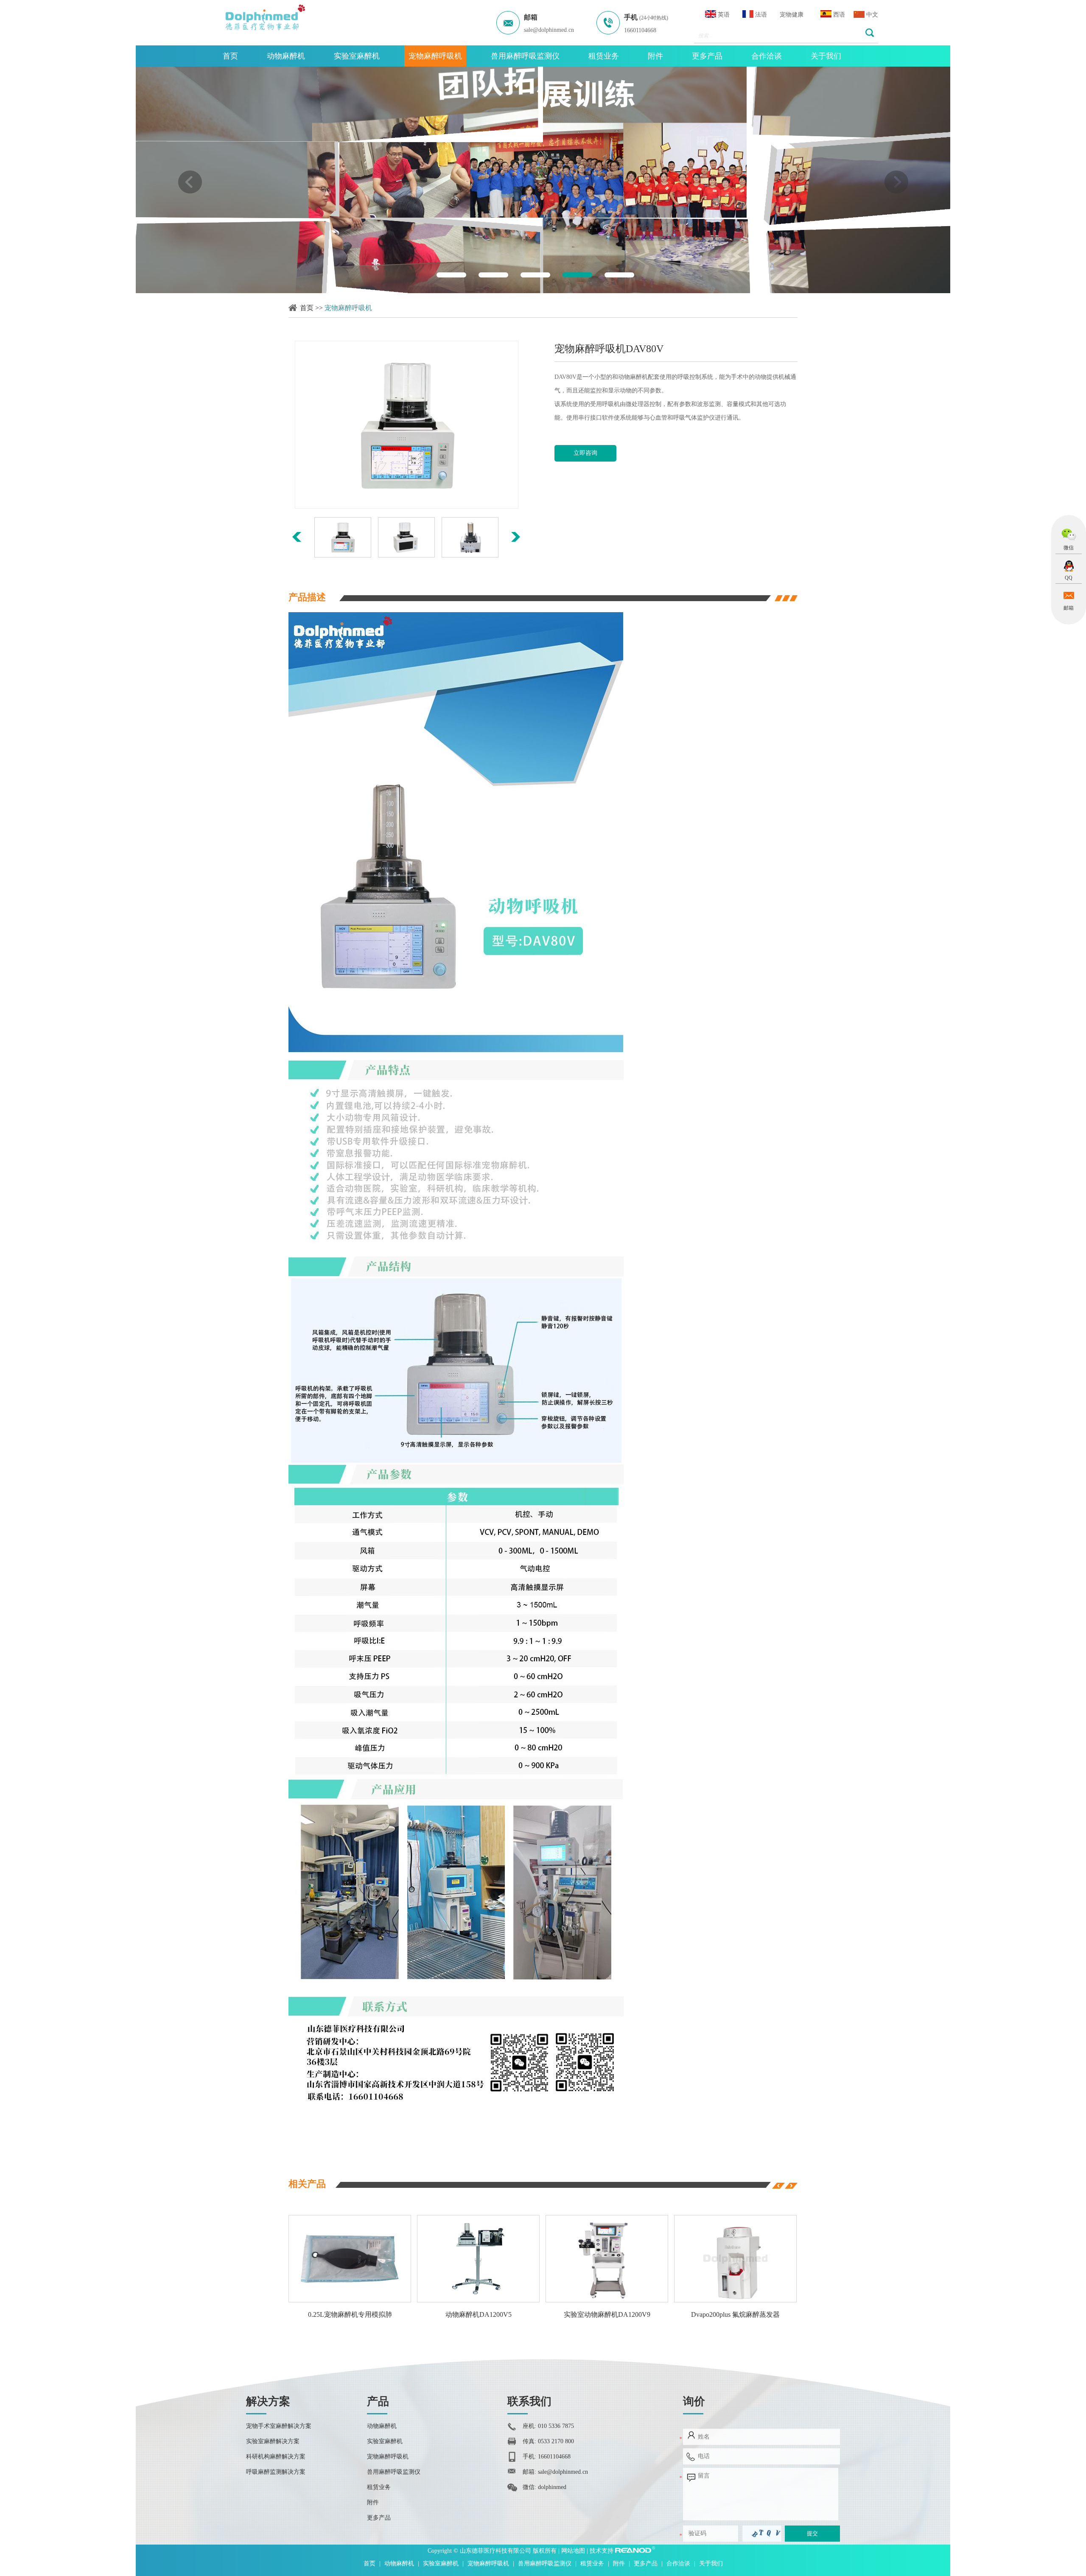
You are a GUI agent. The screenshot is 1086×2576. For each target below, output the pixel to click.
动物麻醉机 (286, 56)
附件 (655, 56)
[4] (577, 275)
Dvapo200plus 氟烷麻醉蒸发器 (600, 2314)
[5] (619, 275)
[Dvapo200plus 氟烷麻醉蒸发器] (600, 2259)
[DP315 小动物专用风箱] (728, 2259)
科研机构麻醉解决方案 (276, 2457)
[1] (451, 275)
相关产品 (307, 2184)
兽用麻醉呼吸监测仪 (525, 56)
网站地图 (574, 2551)
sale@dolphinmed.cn (549, 30)
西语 (838, 15)
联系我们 (529, 2401)
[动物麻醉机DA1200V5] (343, 2259)
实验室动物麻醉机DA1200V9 (471, 2314)
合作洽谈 (767, 56)
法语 (760, 15)
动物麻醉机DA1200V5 (342, 2314)
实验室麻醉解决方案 (273, 2441)
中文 (871, 15)
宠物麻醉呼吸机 (435, 56)
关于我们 (826, 56)
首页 (230, 56)
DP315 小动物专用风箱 (728, 2314)
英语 (723, 15)
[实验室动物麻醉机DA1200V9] (471, 2259)
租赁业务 (604, 56)
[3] (535, 275)
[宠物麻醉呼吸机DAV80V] (406, 425)
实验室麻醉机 (357, 56)
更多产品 (707, 56)
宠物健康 (792, 15)
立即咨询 (585, 453)
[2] (493, 275)
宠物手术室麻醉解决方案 (279, 2426)
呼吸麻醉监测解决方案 (276, 2472)
